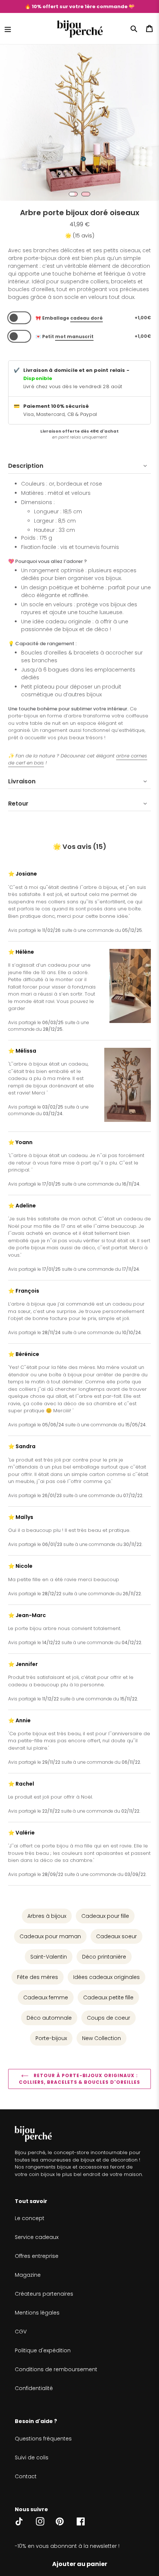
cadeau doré (87, 318)
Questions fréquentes (43, 2439)
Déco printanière (104, 1957)
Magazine (28, 2275)
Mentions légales (37, 2313)
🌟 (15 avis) (80, 236)
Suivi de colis (32, 2457)
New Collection (102, 2038)
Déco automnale (49, 2018)
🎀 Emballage (69, 318)
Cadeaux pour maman (50, 1936)
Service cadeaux (37, 2237)
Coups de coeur (109, 2018)
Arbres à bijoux (47, 1916)
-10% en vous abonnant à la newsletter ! (67, 2546)
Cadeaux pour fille (105, 1916)
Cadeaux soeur (116, 1936)
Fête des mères (38, 1977)
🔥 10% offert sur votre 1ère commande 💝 (80, 6)
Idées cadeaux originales (106, 1977)
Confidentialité (34, 2388)
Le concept (30, 2218)
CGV (21, 2332)
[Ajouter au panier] (80, 2564)
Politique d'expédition (43, 2350)
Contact (26, 2476)
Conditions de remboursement (56, 2369)
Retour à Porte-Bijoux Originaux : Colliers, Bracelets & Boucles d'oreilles (79, 2079)
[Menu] (8, 29)
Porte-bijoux (51, 2038)
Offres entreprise (37, 2256)
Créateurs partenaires (44, 2294)
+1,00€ (143, 318)
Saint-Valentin (49, 1957)
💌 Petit (65, 336)
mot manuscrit (74, 336)
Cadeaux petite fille (108, 1997)
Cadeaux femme (46, 1997)
